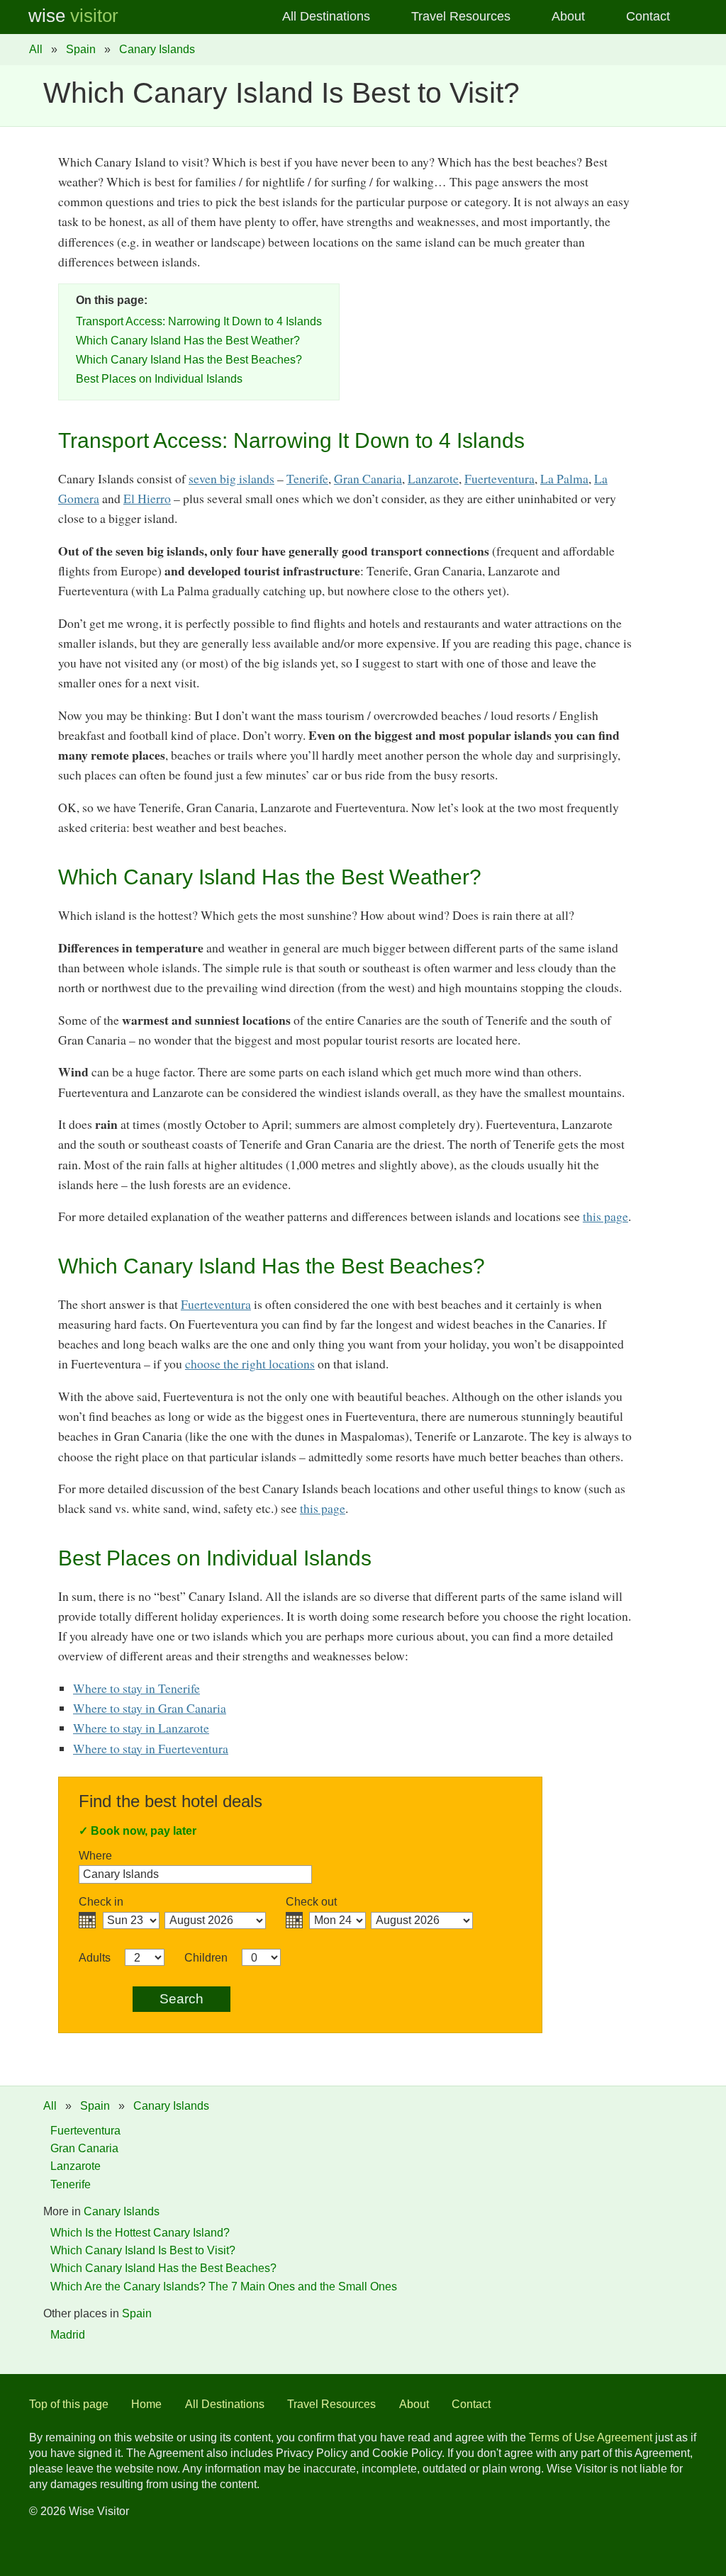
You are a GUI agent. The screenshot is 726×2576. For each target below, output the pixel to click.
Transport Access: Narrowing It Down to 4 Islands (199, 321)
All (36, 49)
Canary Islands (157, 49)
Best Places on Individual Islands (159, 379)
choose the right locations (250, 1363)
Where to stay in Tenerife (136, 1688)
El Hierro (147, 498)
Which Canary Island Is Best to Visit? (143, 2250)
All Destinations (326, 16)
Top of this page (69, 2404)
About (568, 16)
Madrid (68, 2335)
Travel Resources (461, 16)
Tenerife (307, 478)
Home (146, 2404)
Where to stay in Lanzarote (141, 1728)
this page (605, 1216)
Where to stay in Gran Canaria (150, 1708)
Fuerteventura (499, 478)
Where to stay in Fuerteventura (151, 1748)
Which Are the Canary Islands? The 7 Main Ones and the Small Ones (224, 2287)
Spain (81, 49)
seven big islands (231, 478)
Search (181, 1999)
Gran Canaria (368, 478)
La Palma (564, 478)
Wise (73, 16)
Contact (648, 16)
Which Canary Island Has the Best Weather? (188, 341)
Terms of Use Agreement (591, 2437)
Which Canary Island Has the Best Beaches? (189, 360)
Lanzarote (433, 478)
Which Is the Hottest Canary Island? (140, 2233)
